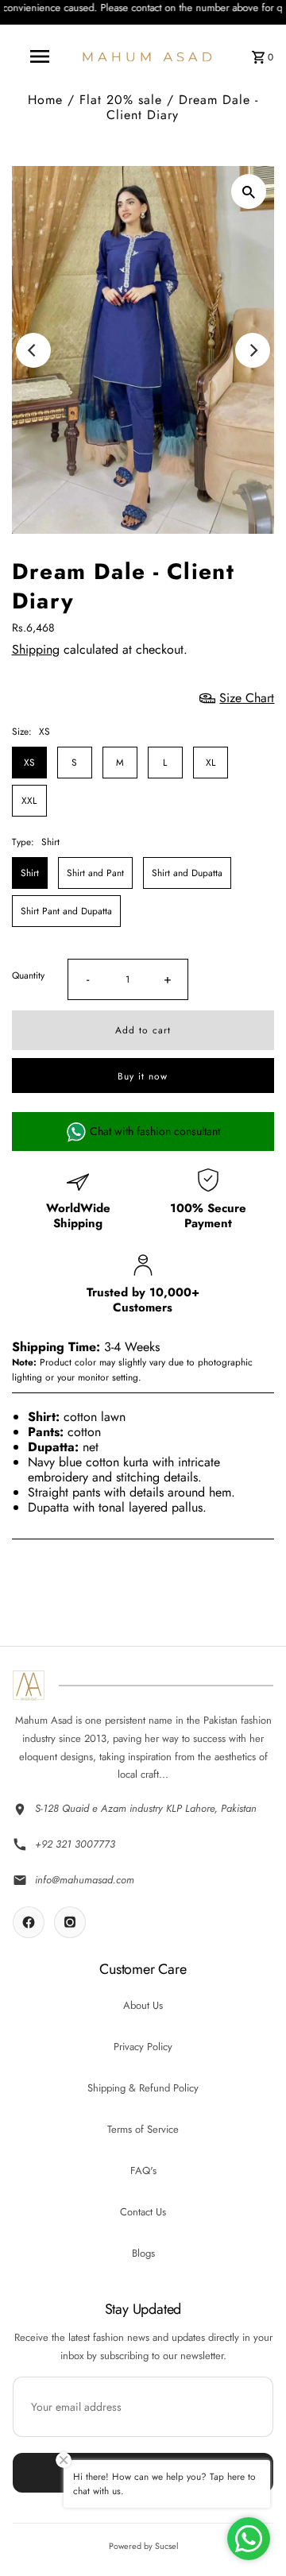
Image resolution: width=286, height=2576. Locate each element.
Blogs (143, 2253)
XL (211, 762)
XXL (29, 800)
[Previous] (33, 350)
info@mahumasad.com (85, 1880)
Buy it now (143, 1076)
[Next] (253, 350)
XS (29, 762)
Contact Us (143, 2212)
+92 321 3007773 (75, 1844)
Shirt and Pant (95, 873)
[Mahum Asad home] (29, 1686)
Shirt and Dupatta (187, 873)
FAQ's (143, 2170)
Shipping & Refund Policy (143, 2088)
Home (45, 100)
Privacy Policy (143, 2047)
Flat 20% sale (121, 100)
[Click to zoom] (249, 191)
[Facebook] (29, 1922)
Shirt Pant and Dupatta (66, 911)
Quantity (28, 975)
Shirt (30, 873)
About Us (143, 2005)
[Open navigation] (39, 56)
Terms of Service (143, 2129)
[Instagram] (70, 1922)
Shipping (36, 649)
